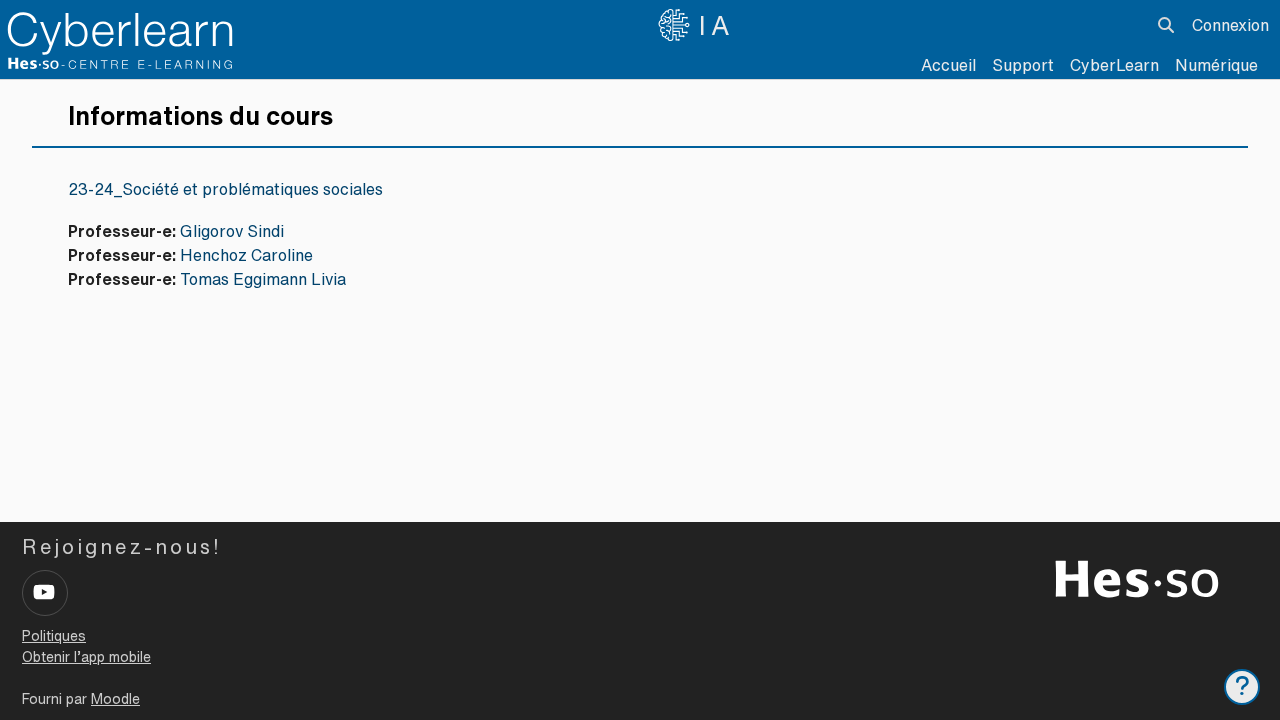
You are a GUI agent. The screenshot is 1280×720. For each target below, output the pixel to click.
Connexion (1230, 25)
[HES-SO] (1137, 577)
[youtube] (45, 593)
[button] (1166, 25)
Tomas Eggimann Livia (263, 279)
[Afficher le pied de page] (1242, 687)
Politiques (54, 636)
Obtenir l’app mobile (86, 657)
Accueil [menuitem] (948, 65)
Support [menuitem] (1023, 65)
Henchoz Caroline (246, 255)
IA (717, 25)
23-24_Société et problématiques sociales (225, 189)
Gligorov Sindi (232, 231)
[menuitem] (1114, 65)
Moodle (115, 699)
